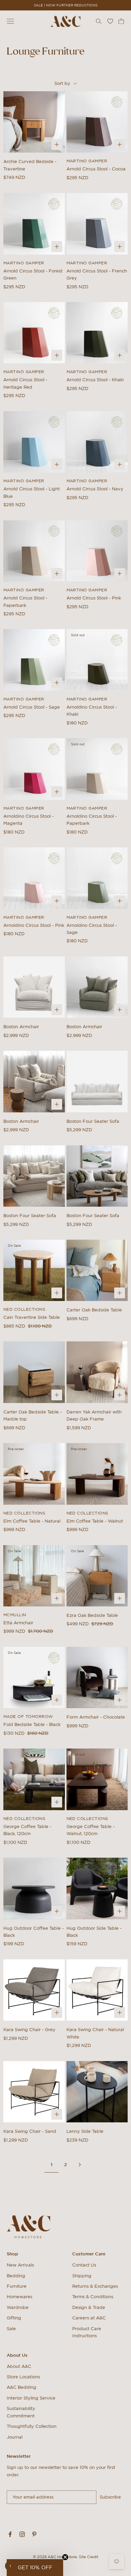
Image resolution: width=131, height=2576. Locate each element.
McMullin (15, 1615)
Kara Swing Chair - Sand (30, 2131)
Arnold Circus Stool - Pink (94, 598)
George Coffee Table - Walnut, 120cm (91, 1830)
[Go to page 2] (80, 2165)
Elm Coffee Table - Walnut (95, 1521)
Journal (15, 2437)
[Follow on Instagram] (22, 2534)
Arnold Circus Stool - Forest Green (33, 274)
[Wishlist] (110, 21)
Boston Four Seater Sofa (93, 1121)
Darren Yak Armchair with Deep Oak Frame (94, 1415)
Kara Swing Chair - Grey (29, 2030)
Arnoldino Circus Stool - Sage (92, 929)
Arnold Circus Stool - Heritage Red (25, 383)
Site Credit (89, 2557)
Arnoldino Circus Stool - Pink (34, 925)
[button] (35, 2568)
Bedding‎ (16, 2276)
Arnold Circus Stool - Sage (32, 707)
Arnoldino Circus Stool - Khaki (92, 711)
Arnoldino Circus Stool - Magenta (29, 820)
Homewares (19, 2297)
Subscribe (110, 2497)
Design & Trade (89, 2307)
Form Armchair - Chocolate (96, 1717)
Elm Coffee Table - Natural (32, 1521)
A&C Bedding (21, 2387)
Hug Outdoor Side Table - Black (94, 1932)
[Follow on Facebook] (10, 2534)
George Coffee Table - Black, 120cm (27, 1830)
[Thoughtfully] (117, 102)
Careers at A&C (89, 2318)
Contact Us (84, 2265)
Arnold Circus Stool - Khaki (95, 380)
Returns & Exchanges (95, 2286)
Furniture (17, 2286)
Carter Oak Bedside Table (94, 1310)
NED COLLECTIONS (24, 1309)
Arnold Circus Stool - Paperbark (25, 601)
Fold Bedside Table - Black (32, 1724)
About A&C (19, 2366)
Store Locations (23, 2377)
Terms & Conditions (93, 2297)
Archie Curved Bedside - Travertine (30, 165)
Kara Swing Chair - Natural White (95, 2033)
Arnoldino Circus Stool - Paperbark (92, 820)
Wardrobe (18, 2307)
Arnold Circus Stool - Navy (95, 489)
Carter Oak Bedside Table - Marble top (33, 1415)
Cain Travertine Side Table (32, 1317)
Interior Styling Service (31, 2398)
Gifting (14, 2318)
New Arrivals (20, 2265)
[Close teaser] (65, 2557)
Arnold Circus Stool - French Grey (97, 274)
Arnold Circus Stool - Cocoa (96, 169)
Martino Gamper (87, 161)
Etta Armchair (18, 1623)
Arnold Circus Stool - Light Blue (32, 492)
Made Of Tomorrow (28, 1716)
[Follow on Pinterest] (34, 2534)
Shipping (82, 2276)
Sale (11, 2329)
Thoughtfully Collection (32, 2426)
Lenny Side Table (85, 2131)
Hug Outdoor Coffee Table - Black (34, 1932)
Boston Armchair (21, 1027)
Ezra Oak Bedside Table (92, 1615)
